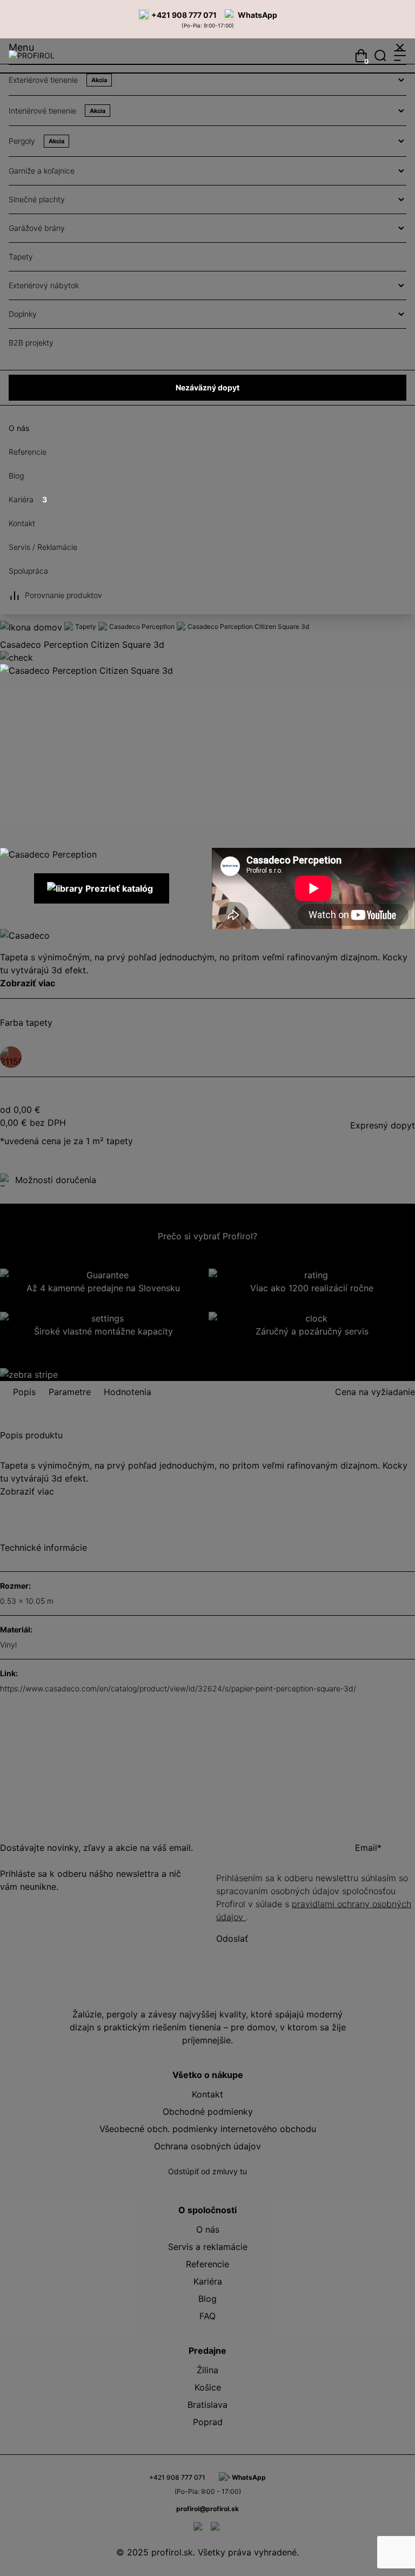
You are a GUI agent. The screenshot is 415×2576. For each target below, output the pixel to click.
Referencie (28, 452)
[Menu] (400, 56)
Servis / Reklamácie (43, 547)
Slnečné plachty (37, 199)
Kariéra (28, 499)
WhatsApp (257, 15)
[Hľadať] (380, 56)
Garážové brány (37, 228)
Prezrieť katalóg (119, 888)
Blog (16, 476)
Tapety (21, 257)
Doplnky (23, 314)
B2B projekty (31, 343)
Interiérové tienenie (57, 111)
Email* (368, 1848)
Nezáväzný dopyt (207, 387)
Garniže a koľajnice (42, 171)
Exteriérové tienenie (58, 80)
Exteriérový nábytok (44, 285)
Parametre (70, 1392)
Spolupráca (28, 571)
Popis (24, 1392)
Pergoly (36, 141)
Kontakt (22, 523)
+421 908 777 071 (184, 15)
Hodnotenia (128, 1392)
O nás (19, 428)
